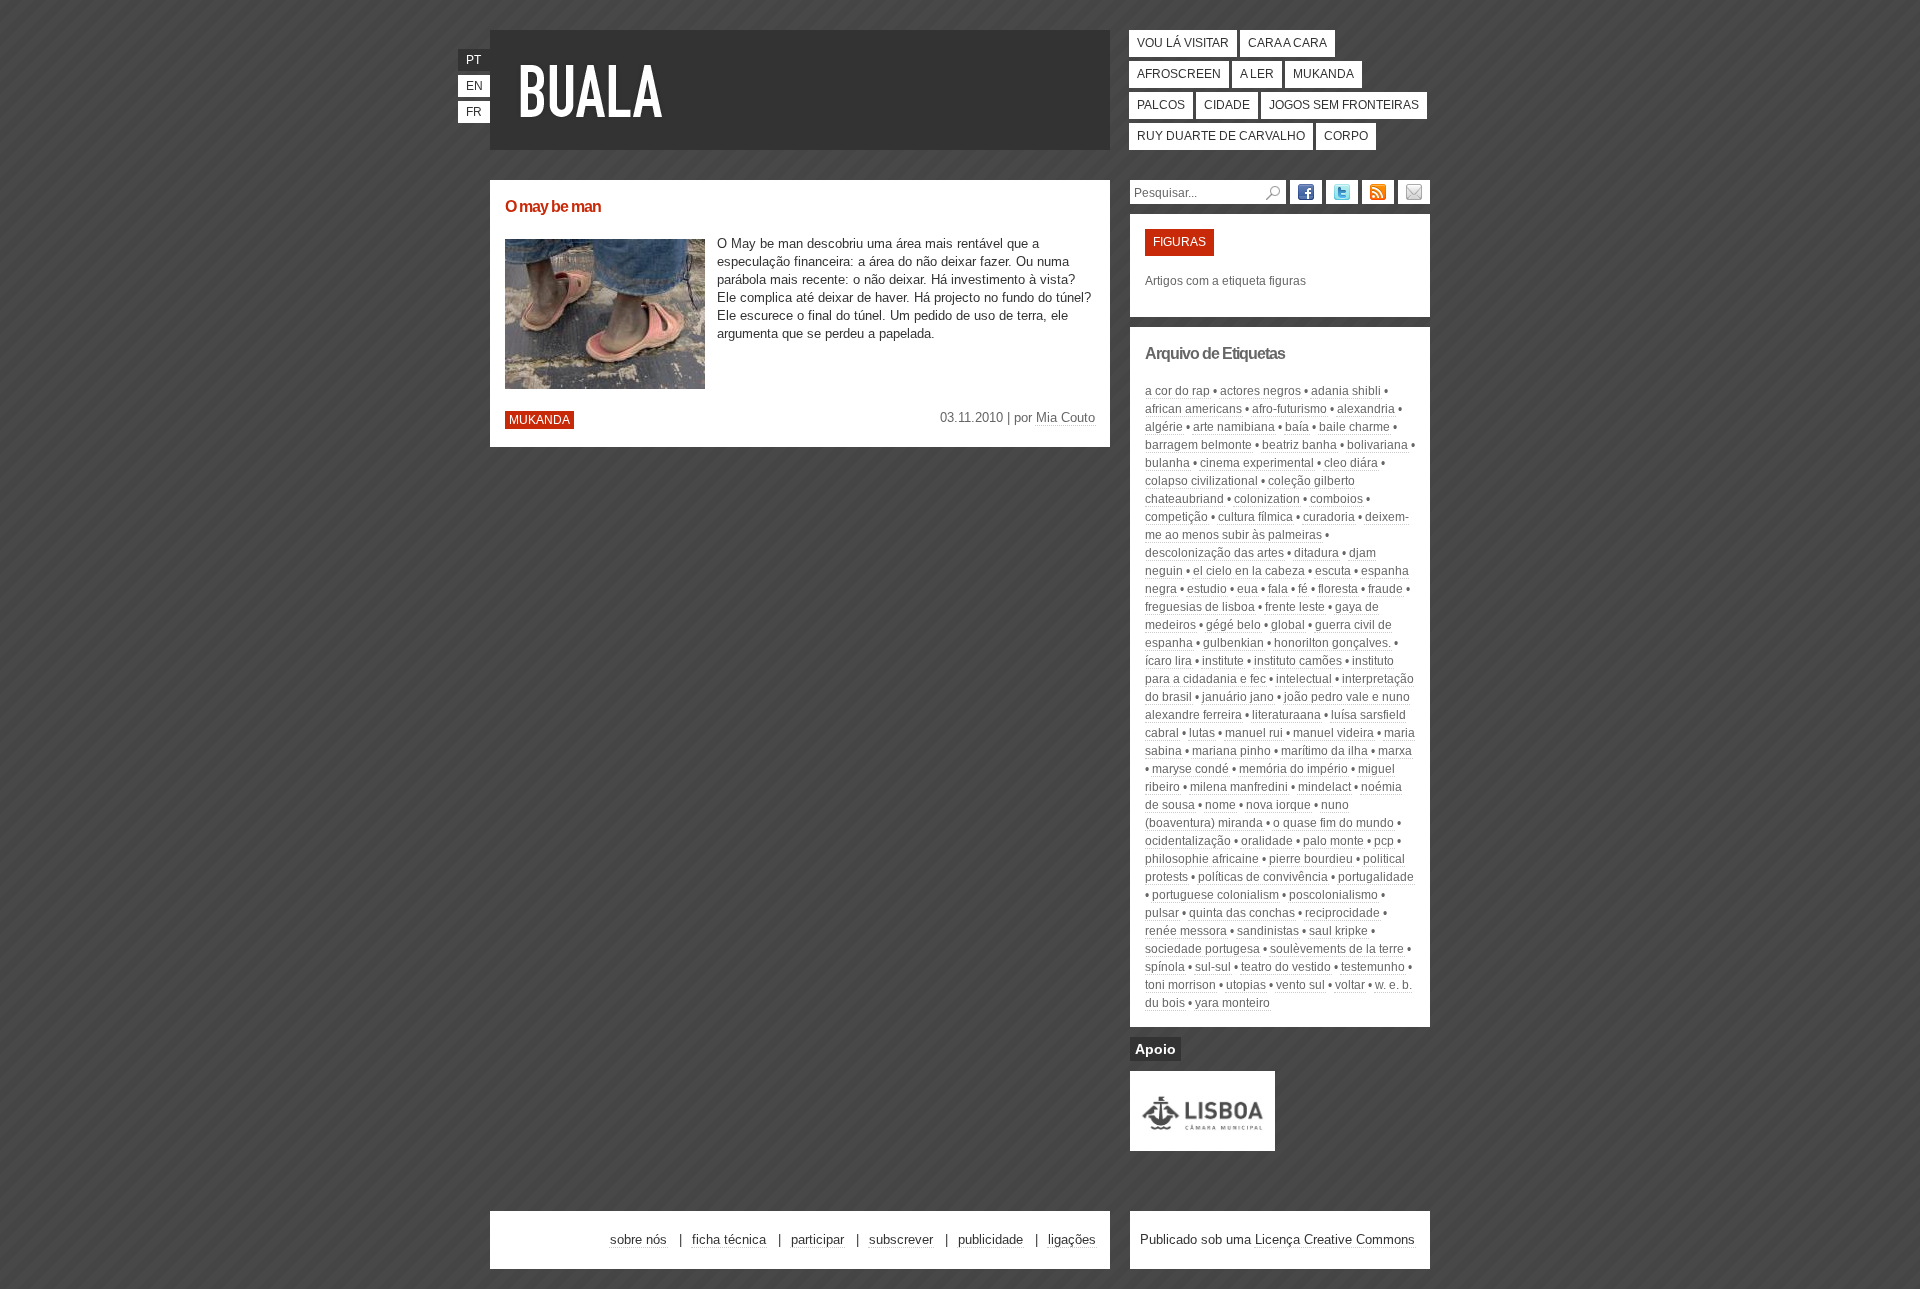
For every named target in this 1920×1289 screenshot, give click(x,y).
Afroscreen (1179, 74)
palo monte (1333, 841)
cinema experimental (1257, 463)
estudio (1207, 589)
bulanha (1167, 463)
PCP (1384, 841)
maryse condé (1190, 769)
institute (1223, 661)
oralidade (1267, 841)
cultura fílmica (1255, 517)
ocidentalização (1188, 841)
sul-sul (1213, 967)
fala (1278, 589)
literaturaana (1286, 715)
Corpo (1346, 136)
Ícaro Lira (1168, 661)
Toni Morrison (1180, 985)
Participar (817, 1239)
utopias (1246, 985)
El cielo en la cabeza (1249, 571)
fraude (1385, 589)
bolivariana (1377, 445)
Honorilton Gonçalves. (1332, 643)
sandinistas (1268, 931)
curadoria (1329, 517)
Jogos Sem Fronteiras (1344, 105)
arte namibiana (1234, 427)
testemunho (1373, 967)
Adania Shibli (1346, 391)
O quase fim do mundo (1333, 823)
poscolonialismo (1333, 895)
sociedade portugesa (1202, 949)
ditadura (1316, 553)
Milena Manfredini (1239, 787)
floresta (1338, 589)
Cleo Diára (1351, 463)
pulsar (1162, 913)
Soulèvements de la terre (1337, 949)
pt (473, 60)
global (1288, 625)
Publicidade (990, 1239)
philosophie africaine (1202, 859)
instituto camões (1298, 661)
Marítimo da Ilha (1324, 751)
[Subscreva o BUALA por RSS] (1378, 192)
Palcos (1161, 105)
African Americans (1193, 409)
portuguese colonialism (1215, 895)
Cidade (1227, 105)
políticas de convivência (1263, 877)
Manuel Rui (1254, 733)
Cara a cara (1287, 43)
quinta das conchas (1242, 913)
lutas (1202, 733)
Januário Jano (1238, 697)
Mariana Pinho (1231, 751)
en (474, 86)
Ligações (1072, 1239)
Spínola (1165, 967)
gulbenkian (1233, 643)
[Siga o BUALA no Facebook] (1306, 192)
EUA (1247, 589)
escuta (1333, 571)
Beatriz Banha (1299, 445)
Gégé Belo (1233, 625)
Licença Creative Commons (1335, 1239)
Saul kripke (1338, 931)
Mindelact (1324, 787)
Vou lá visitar (1183, 43)
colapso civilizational (1201, 481)
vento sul (1300, 985)
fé (1303, 589)
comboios (1336, 499)
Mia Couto (1065, 417)
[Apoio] (1202, 1142)
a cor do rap (1177, 391)
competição (1176, 517)
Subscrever (901, 1239)
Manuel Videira (1333, 733)
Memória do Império (1293, 769)
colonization (1267, 499)
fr (474, 112)
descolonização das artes (1214, 553)
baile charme (1354, 427)
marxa (1395, 751)
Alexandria (1366, 409)
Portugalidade (1376, 877)
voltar (1350, 985)
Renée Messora (1186, 931)
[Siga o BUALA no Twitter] (1342, 192)
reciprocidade (1342, 913)
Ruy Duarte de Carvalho (1221, 136)
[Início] (595, 90)
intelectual (1304, 679)
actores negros (1260, 391)
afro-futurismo (1289, 409)
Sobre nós (638, 1239)
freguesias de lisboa (1200, 607)
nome (1220, 805)
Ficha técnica (729, 1239)
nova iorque (1278, 805)
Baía (1297, 427)
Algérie (1164, 427)
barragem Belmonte (1198, 445)
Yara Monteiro (1232, 1003)
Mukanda (1323, 74)
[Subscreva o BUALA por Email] (1414, 192)
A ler (1257, 74)
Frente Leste (1295, 607)
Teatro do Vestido (1286, 967)
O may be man (553, 206)
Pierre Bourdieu (1311, 859)
